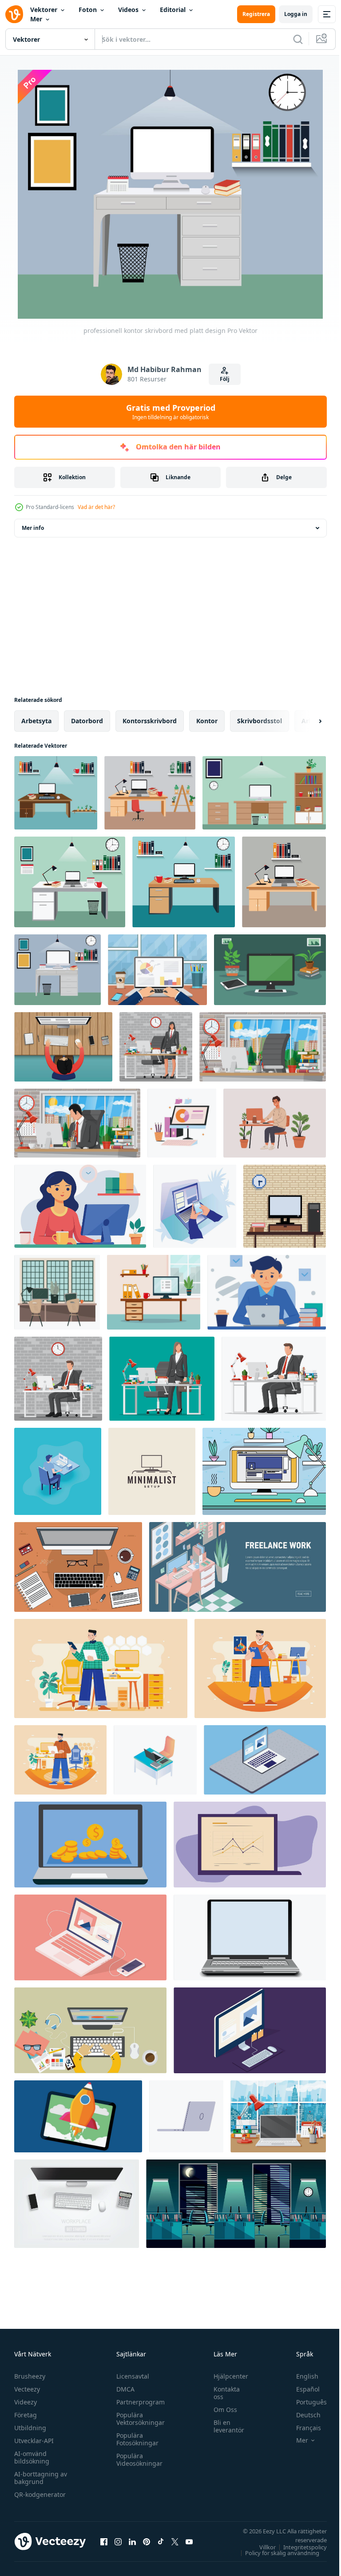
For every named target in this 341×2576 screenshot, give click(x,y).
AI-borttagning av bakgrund (41, 2478)
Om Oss (221, 2410)
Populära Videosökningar (137, 2460)
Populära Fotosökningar (135, 2439)
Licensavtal (131, 2376)
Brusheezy (30, 2376)
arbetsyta (36, 721)
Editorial (173, 10)
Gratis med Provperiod (171, 412)
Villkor (261, 2547)
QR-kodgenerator (40, 2494)
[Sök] (298, 39)
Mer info (33, 528)
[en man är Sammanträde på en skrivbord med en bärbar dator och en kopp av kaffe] (267, 1292)
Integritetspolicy (298, 2547)
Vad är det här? (96, 507)
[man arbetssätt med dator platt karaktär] (275, 1123)
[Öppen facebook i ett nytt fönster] (104, 2541)
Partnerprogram (138, 2402)
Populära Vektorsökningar (138, 2419)
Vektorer (44, 10)
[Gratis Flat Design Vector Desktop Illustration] (264, 1471)
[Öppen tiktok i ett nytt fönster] (161, 2541)
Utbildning (30, 2428)
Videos (128, 10)
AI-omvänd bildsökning (32, 2457)
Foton (88, 10)
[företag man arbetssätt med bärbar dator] (157, 970)
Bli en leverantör (224, 2426)
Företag (26, 2415)
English (301, 2376)
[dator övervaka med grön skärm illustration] (270, 970)
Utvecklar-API (34, 2441)
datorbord (87, 721)
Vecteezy (27, 2389)
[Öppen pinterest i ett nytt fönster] (147, 2541)
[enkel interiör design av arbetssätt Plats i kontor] (57, 1292)
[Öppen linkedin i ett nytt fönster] (132, 2541)
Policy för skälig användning (276, 2553)
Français (302, 2428)
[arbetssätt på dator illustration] (182, 1123)
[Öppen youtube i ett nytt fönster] (189, 2541)
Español (301, 2389)
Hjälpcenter (226, 2376)
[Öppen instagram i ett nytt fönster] (118, 2541)
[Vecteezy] (14, 14)
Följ (225, 379)
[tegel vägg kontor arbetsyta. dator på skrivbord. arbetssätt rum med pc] (285, 1206)
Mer (36, 19)
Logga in (296, 14)
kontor (207, 721)
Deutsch (302, 2415)
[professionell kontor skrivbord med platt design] (56, 793)
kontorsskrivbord (150, 721)
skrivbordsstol (260, 721)
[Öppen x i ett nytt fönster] (175, 2541)
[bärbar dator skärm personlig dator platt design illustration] (265, 1760)
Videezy (26, 2402)
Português (305, 2402)
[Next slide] (306, 721)
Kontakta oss (222, 2393)
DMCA (123, 2389)
